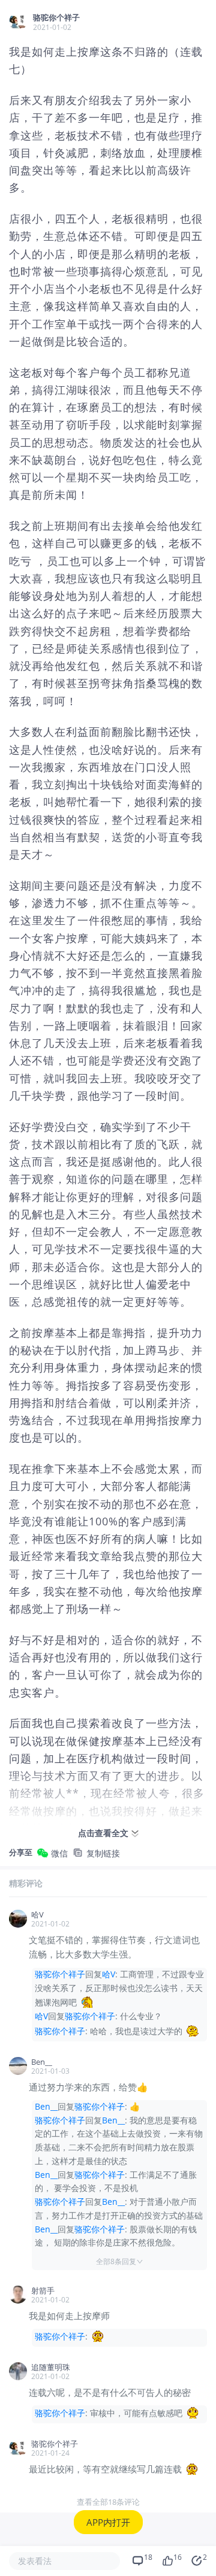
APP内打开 (108, 2522)
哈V (109, 1974)
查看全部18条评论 (108, 2502)
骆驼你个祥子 (60, 1974)
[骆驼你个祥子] (18, 22)
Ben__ (46, 2106)
